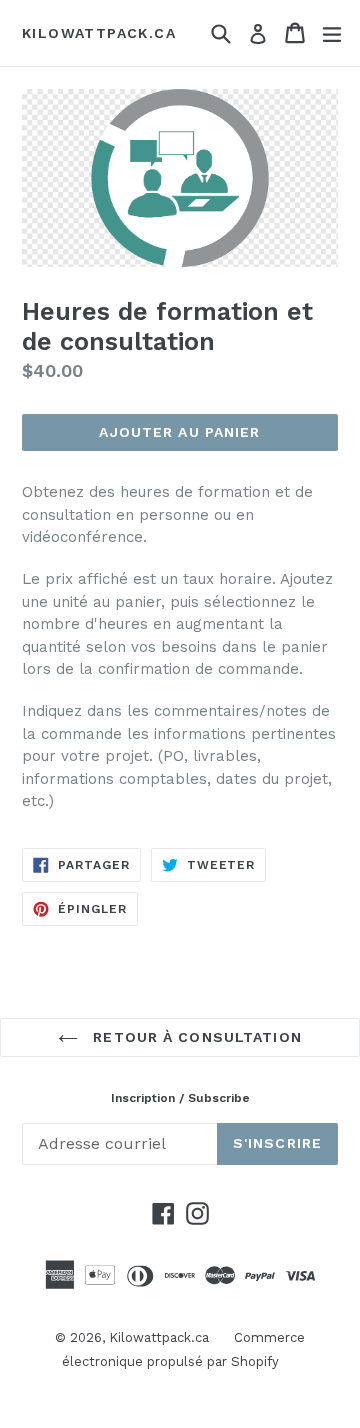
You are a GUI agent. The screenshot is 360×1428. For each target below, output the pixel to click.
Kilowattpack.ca (99, 33)
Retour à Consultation (195, 1037)
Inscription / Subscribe (180, 1098)
